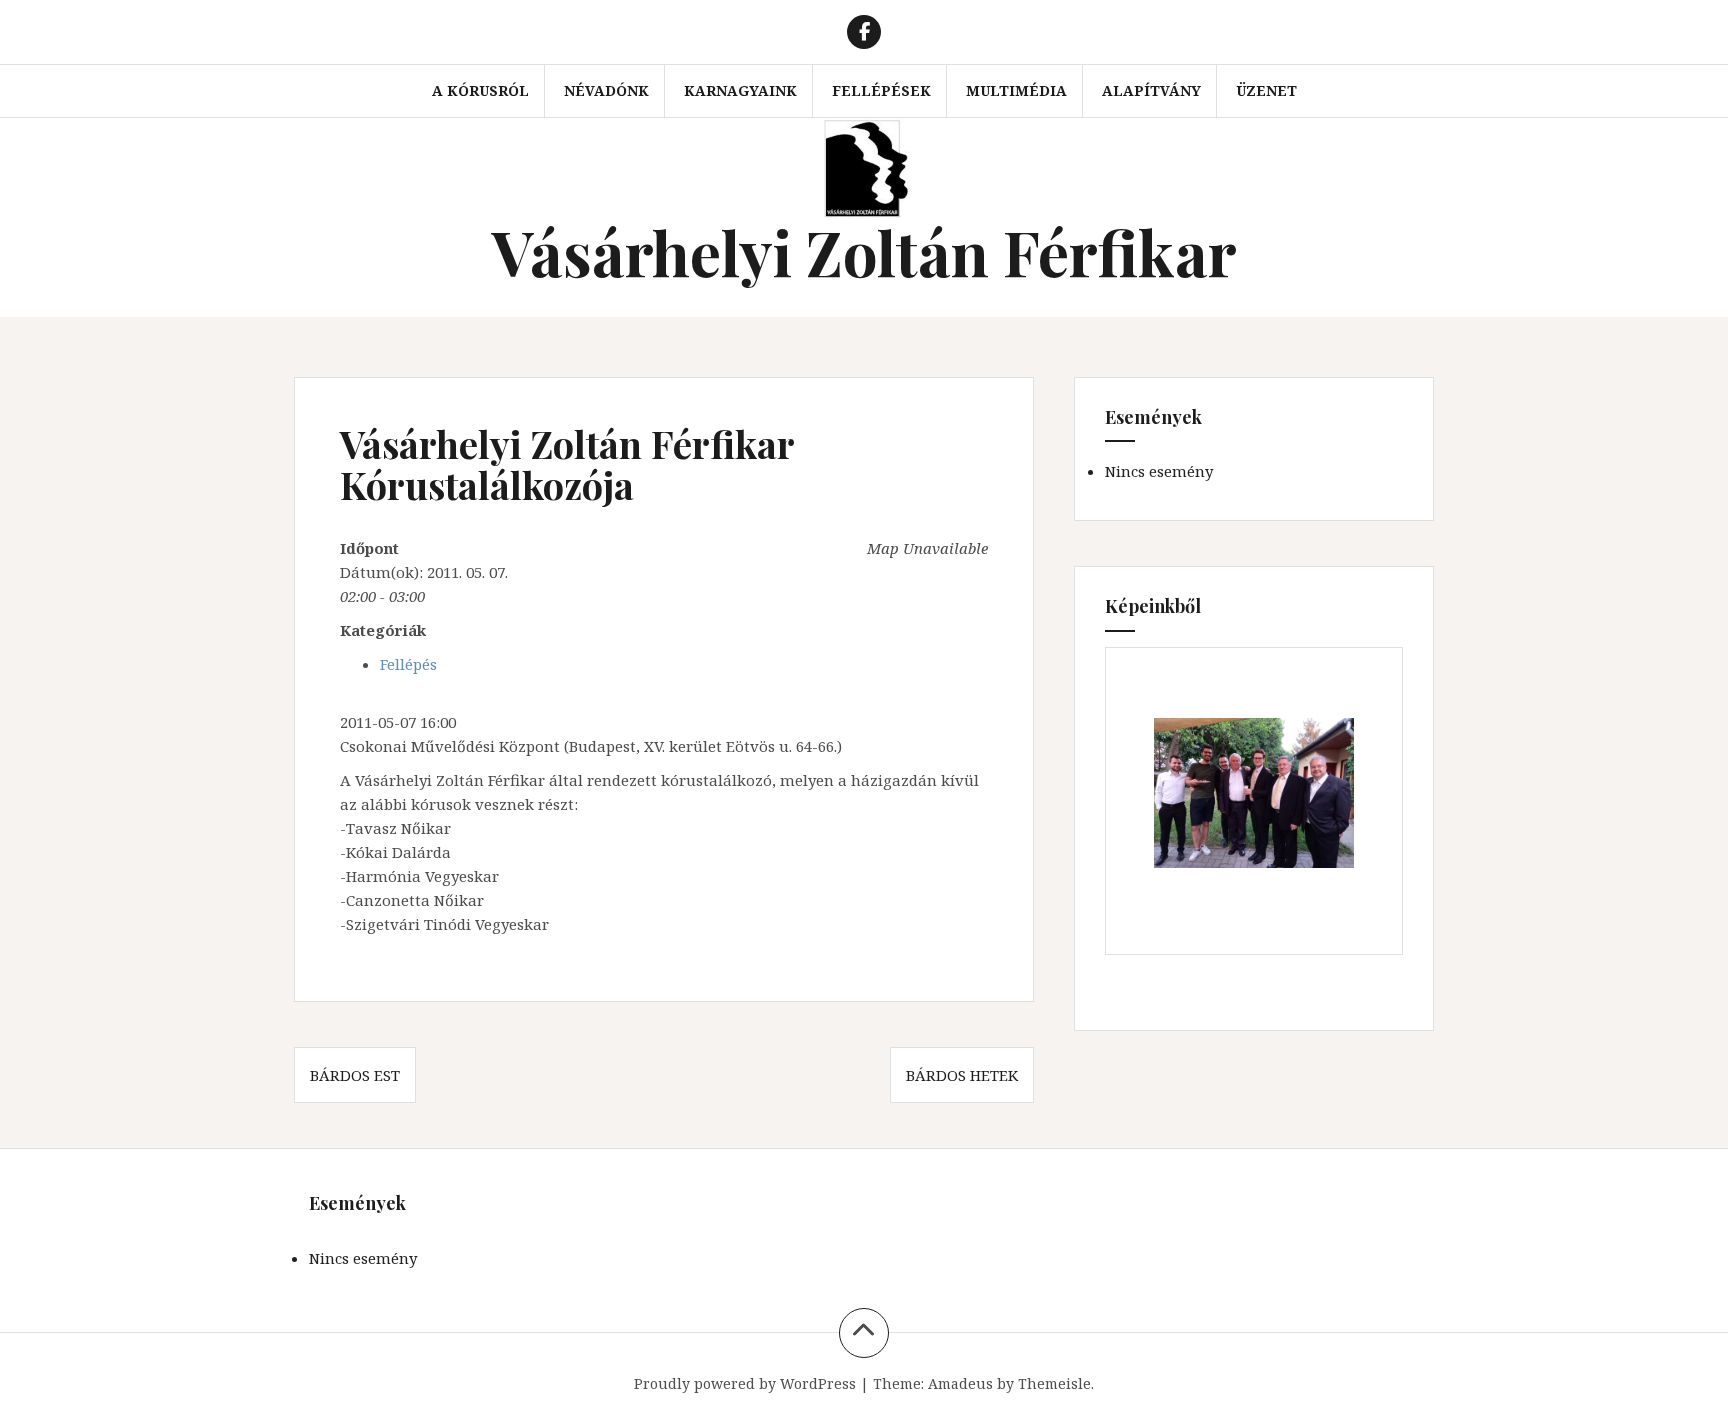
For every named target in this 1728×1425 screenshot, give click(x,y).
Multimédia (1016, 90)
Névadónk (606, 90)
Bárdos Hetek (962, 1075)
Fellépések (881, 90)
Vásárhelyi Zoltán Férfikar (864, 251)
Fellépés (408, 664)
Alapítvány (1151, 90)
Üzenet (1266, 90)
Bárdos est (355, 1075)
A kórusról (480, 90)
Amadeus (960, 1383)
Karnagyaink (740, 90)
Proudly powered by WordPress (745, 1383)
